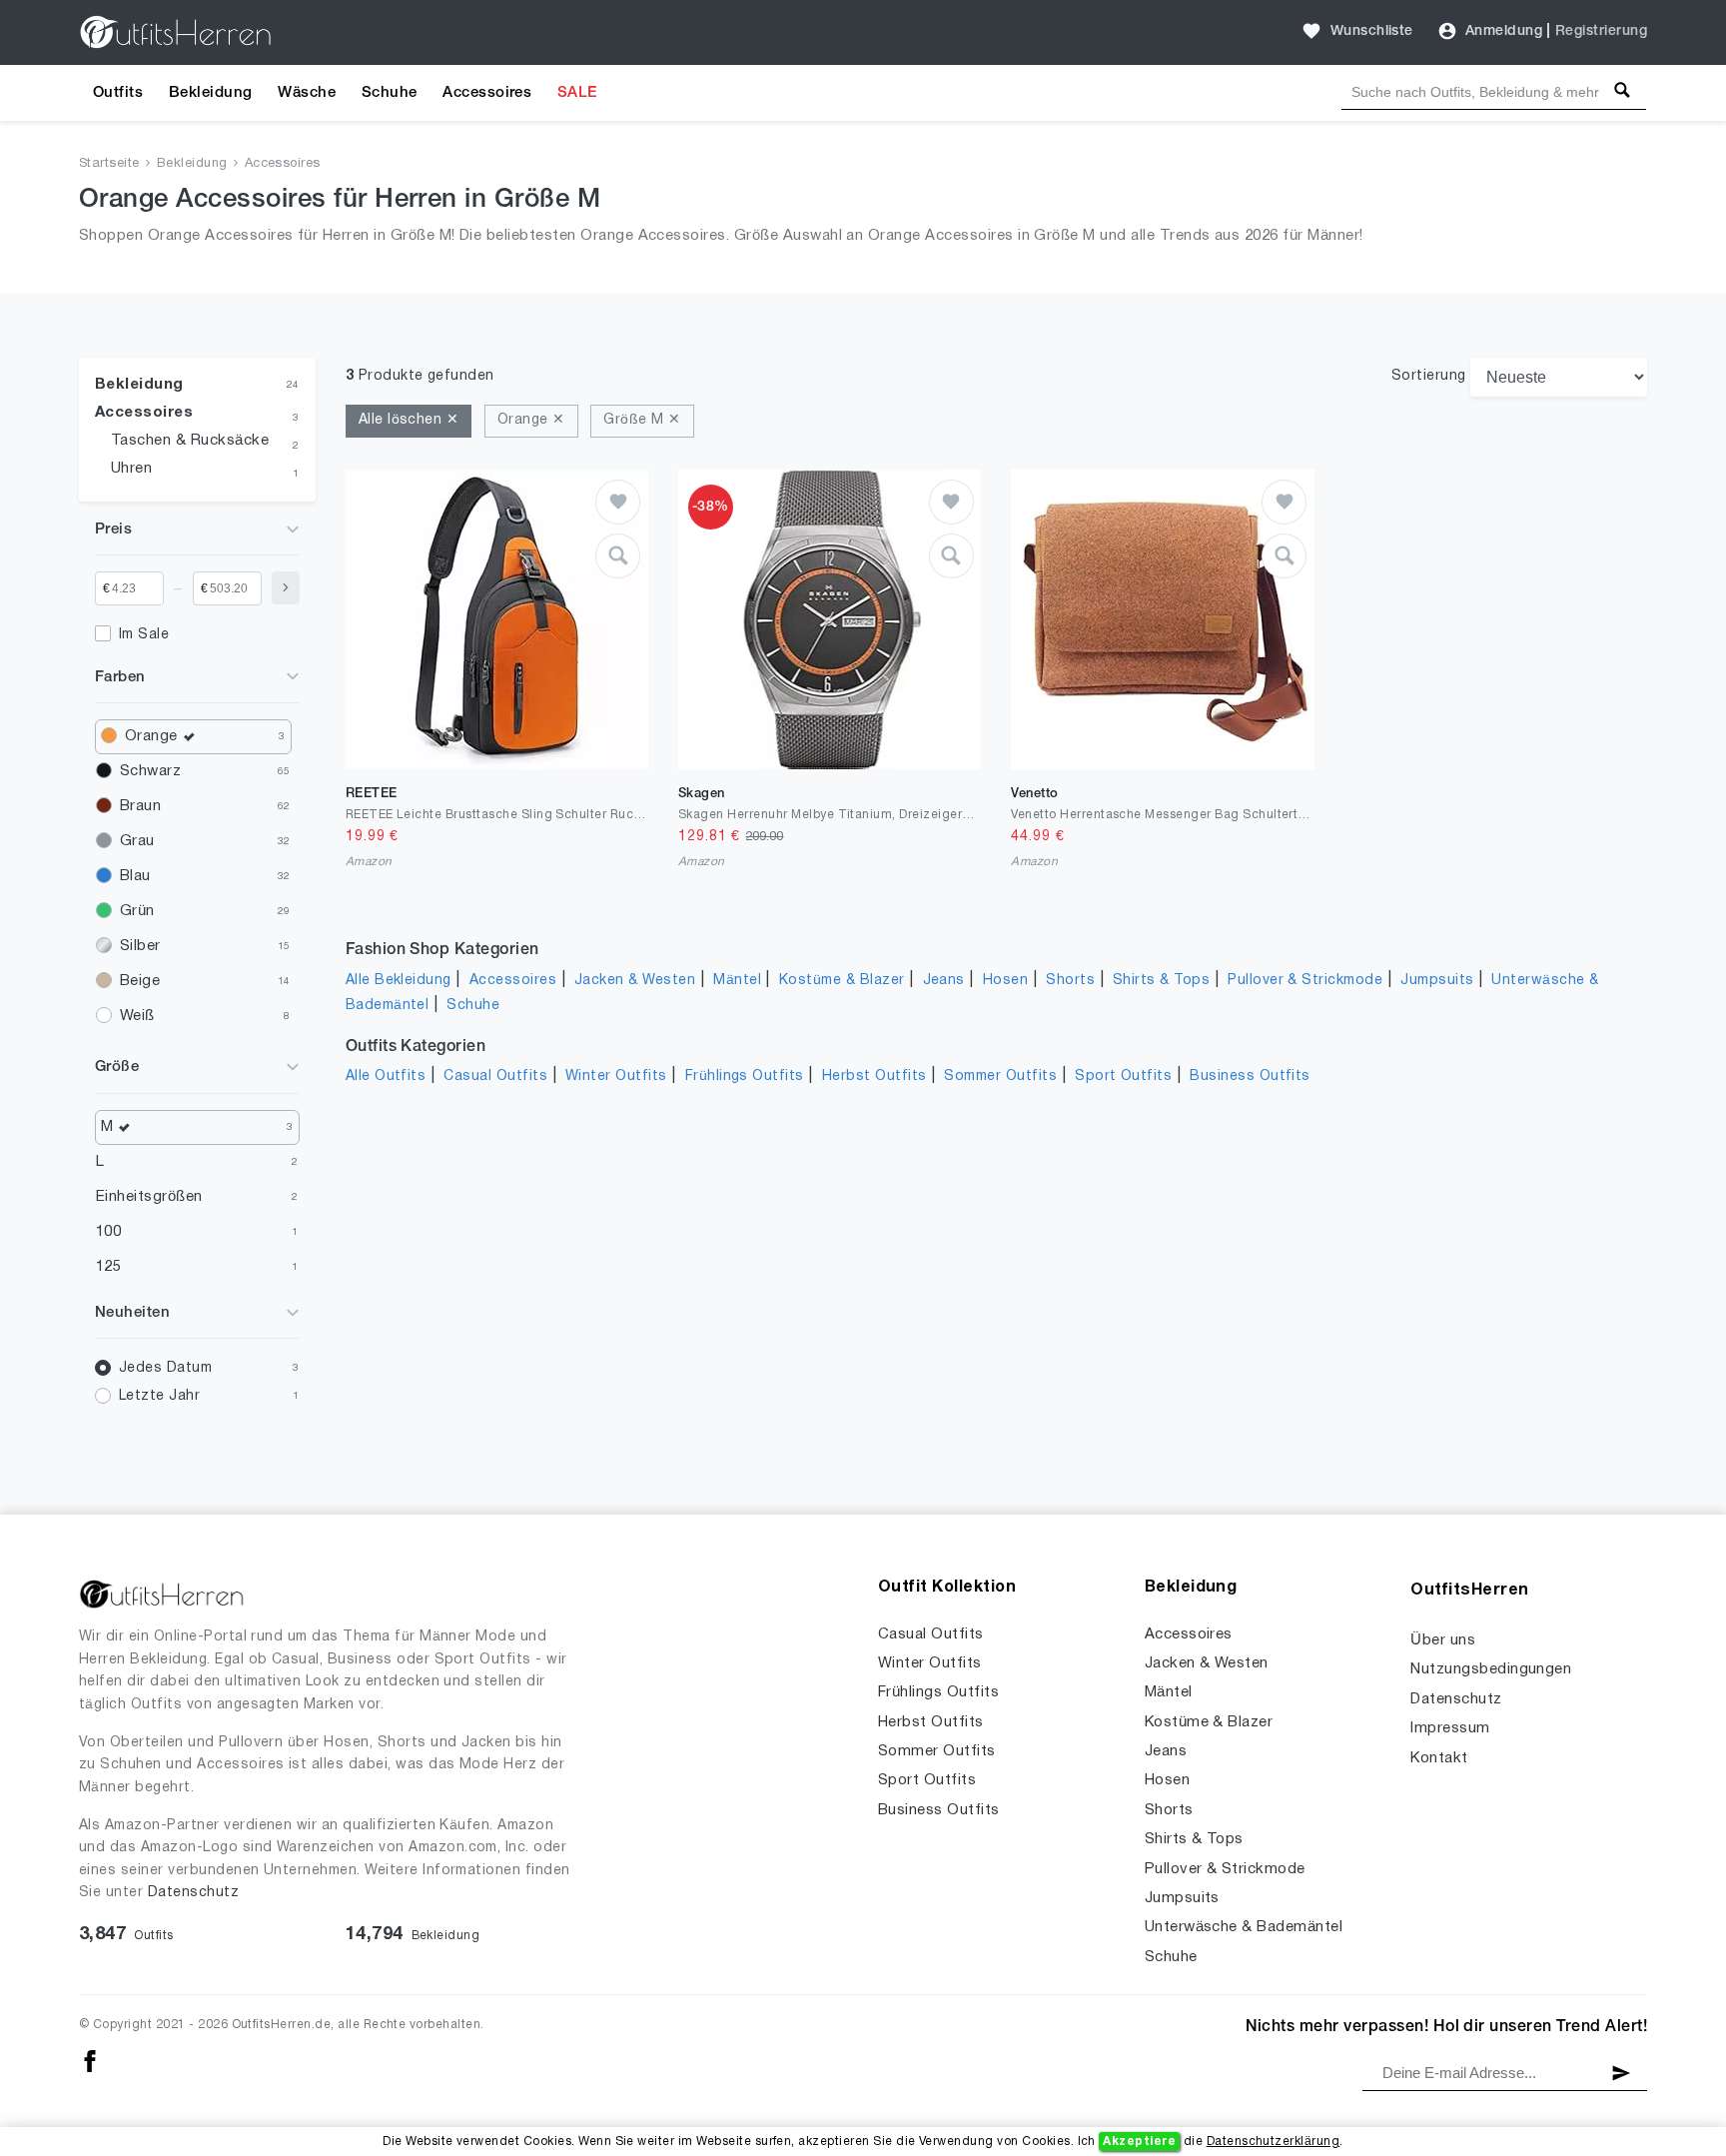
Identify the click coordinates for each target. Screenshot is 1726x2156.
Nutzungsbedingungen (1491, 1669)
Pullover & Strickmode (1305, 981)
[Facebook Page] (90, 2062)
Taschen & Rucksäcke (190, 441)
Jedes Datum (165, 1368)
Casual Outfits (495, 1077)
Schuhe (390, 93)
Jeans (944, 981)
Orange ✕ (531, 420)
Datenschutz (193, 1893)
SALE (577, 93)
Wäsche (307, 93)
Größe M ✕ (642, 420)
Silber (140, 946)
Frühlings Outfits (745, 1077)
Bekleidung (211, 93)
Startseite (109, 164)
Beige (140, 981)
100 (108, 1232)
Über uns (1443, 1640)
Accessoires (487, 93)
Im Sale (144, 635)
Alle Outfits (386, 1077)
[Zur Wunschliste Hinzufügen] (618, 502)
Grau (137, 841)
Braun (140, 806)
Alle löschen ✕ (409, 420)
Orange (151, 736)
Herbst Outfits (874, 1077)
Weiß (137, 1016)
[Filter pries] (286, 588)
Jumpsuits (1437, 981)
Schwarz (150, 771)
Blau (135, 876)
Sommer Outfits (1000, 1077)
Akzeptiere (1139, 2142)
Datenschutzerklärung (1274, 2142)
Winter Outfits (616, 1077)
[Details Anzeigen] (618, 556)
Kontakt (1439, 1758)
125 (108, 1267)
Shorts (1070, 981)
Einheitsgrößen (149, 1197)
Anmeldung (1504, 31)
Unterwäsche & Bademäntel (1244, 1927)
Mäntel (737, 981)
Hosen (1005, 981)
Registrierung (1601, 31)
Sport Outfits (1123, 1077)
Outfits (118, 93)
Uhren (131, 469)
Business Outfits (1250, 1077)
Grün (137, 911)
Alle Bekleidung (399, 981)
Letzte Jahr (159, 1396)
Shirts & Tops (1161, 981)
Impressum (1450, 1728)
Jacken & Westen (635, 981)
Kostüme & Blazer (842, 981)
